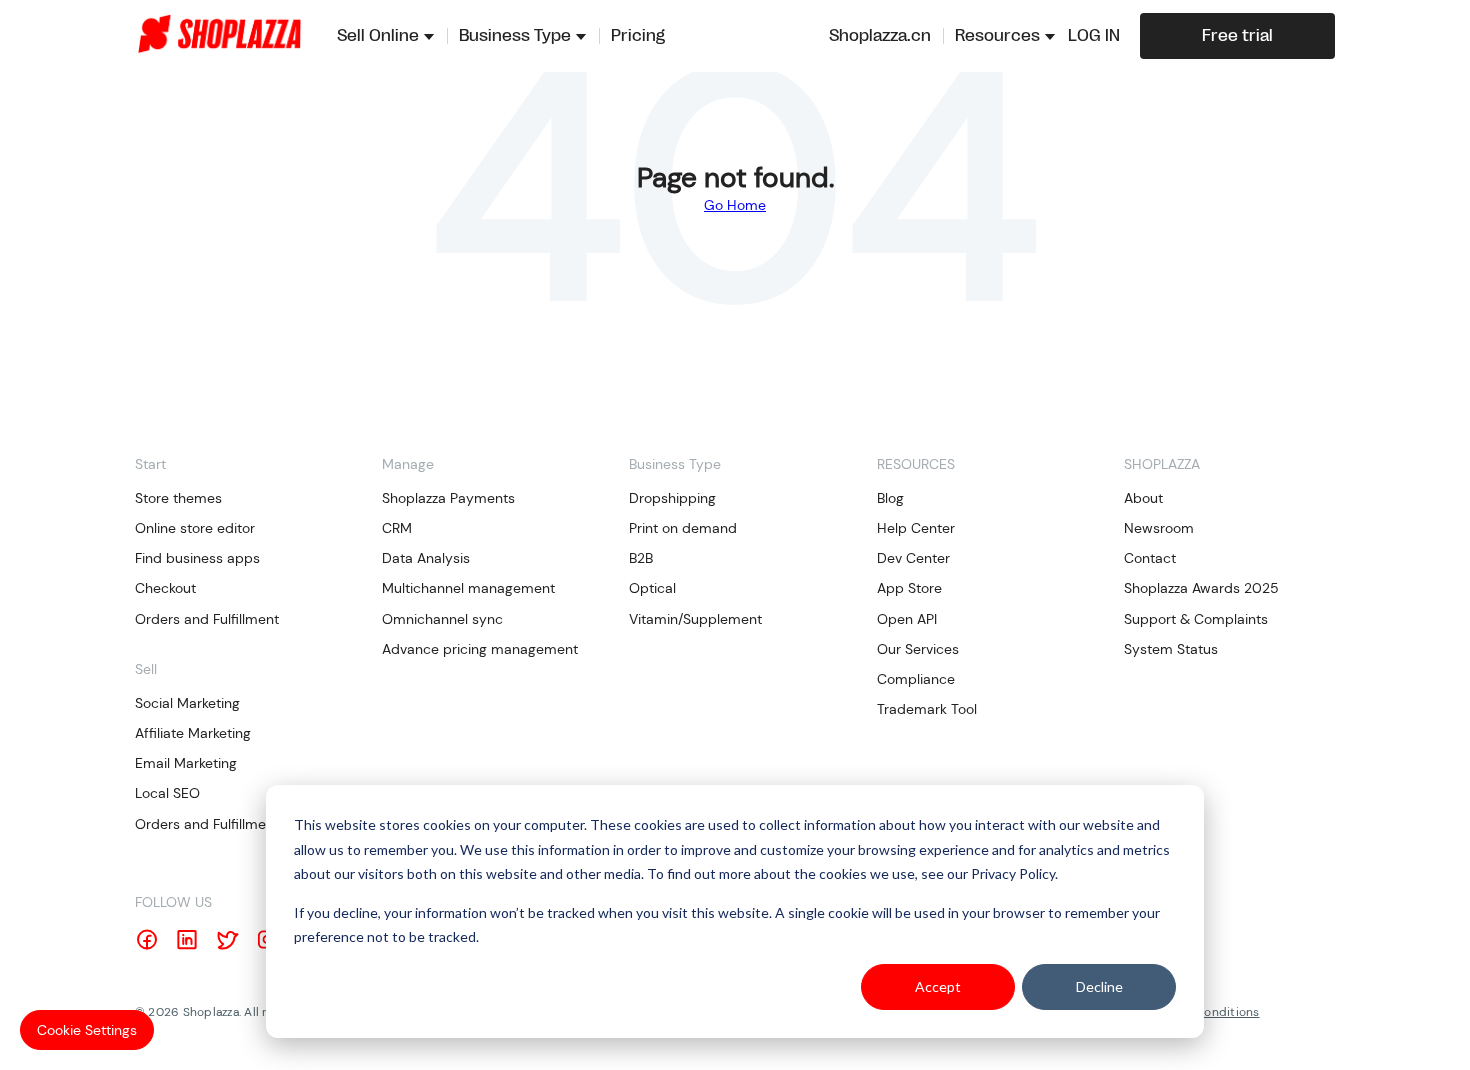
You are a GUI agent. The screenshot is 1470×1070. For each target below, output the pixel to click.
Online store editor (195, 528)
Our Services (918, 649)
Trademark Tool (927, 709)
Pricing (638, 36)
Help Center (916, 528)
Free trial (1237, 36)
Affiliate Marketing (193, 733)
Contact (1150, 558)
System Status (1171, 649)
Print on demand (683, 528)
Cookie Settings (87, 1030)
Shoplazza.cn (880, 36)
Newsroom (1159, 528)
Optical (652, 588)
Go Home (735, 205)
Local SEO (167, 793)
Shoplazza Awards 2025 (1201, 588)
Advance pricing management (480, 649)
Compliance (916, 679)
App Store (909, 588)
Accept (938, 986)
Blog (890, 498)
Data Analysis (426, 558)
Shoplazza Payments (448, 498)
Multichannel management (468, 588)
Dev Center (913, 558)
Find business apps (197, 558)
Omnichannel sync (442, 619)
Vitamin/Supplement (695, 619)
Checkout (165, 588)
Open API (907, 619)
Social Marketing (187, 703)
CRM (397, 528)
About (1143, 498)
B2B (641, 558)
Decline (1099, 986)
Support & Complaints (1196, 619)
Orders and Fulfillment (207, 619)
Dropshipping (672, 498)
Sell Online (378, 36)
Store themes (178, 498)
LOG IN (1094, 36)
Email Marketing (186, 763)
